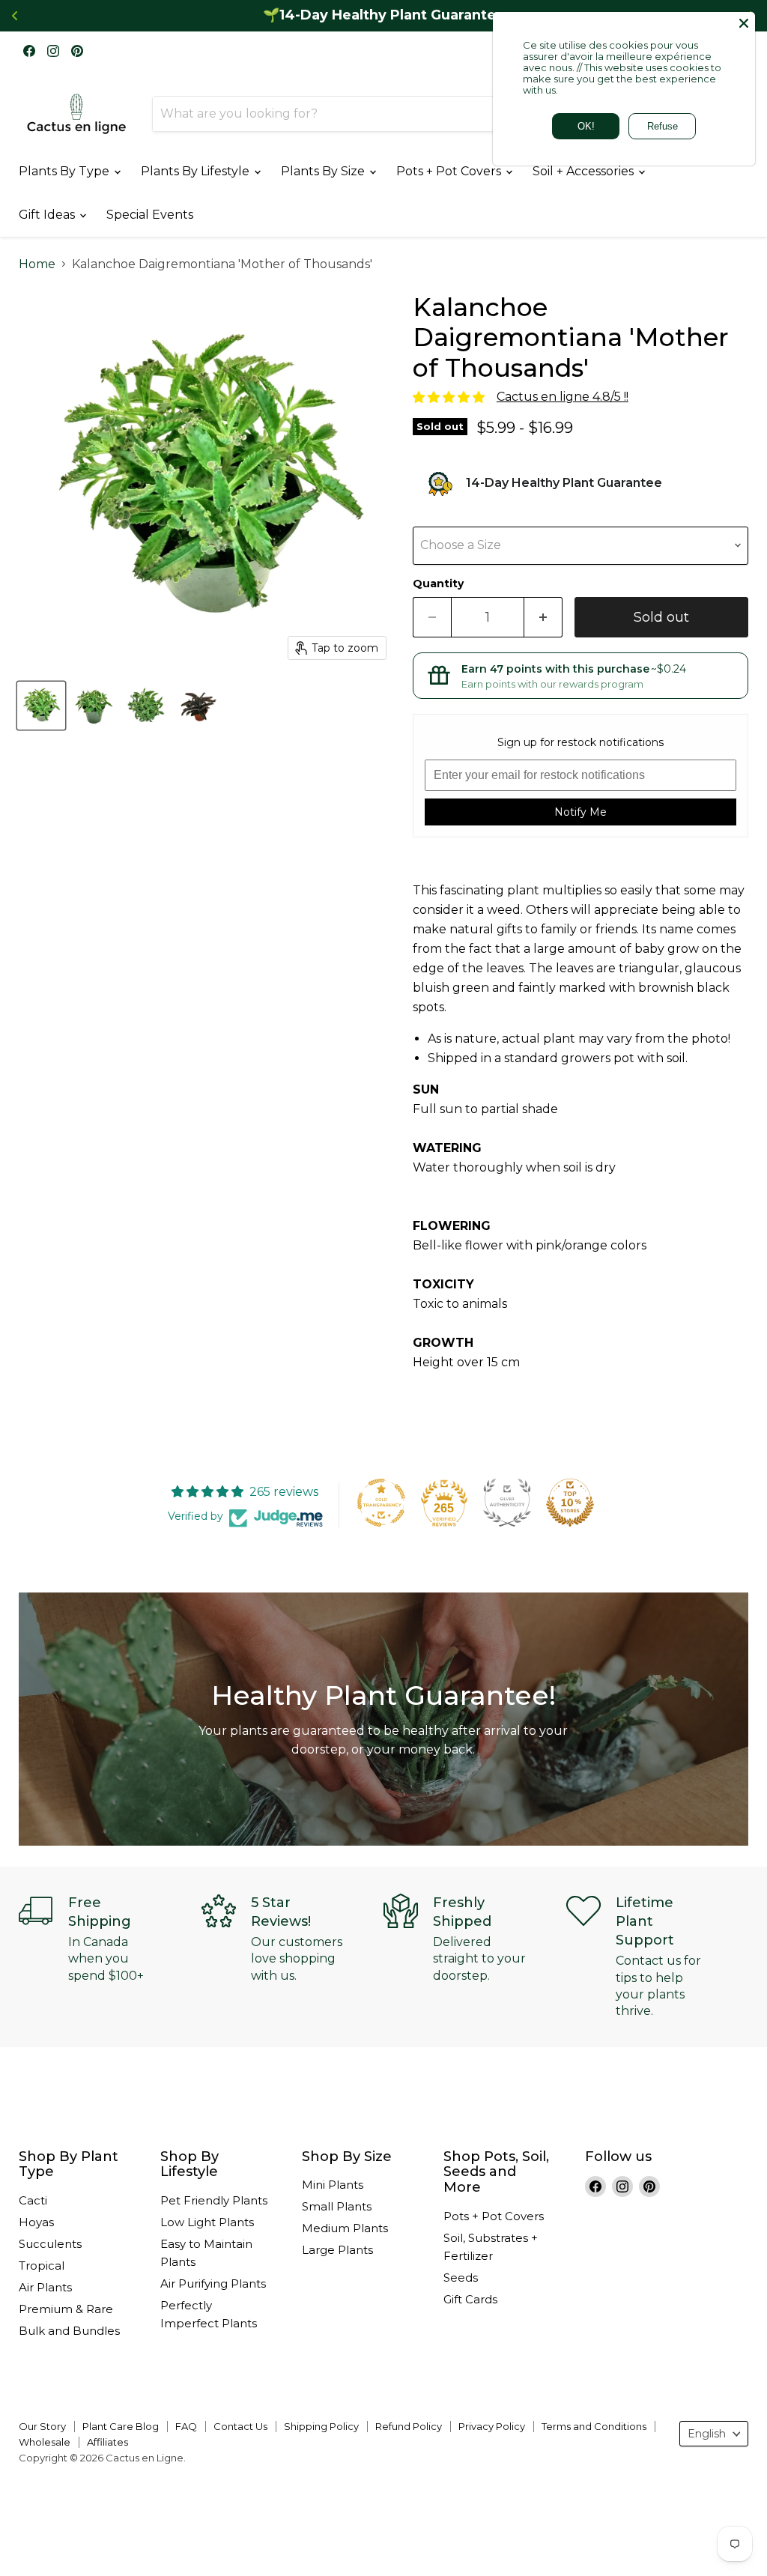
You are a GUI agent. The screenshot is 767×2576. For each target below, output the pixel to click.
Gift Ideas (48, 215)
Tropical (42, 2266)
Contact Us (240, 2426)
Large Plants (337, 2250)
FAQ (186, 2426)
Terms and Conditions (594, 2426)
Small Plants (337, 2206)
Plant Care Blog (121, 2426)
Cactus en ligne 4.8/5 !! (563, 397)
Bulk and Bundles (69, 2331)
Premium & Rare (66, 2309)
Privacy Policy (492, 2426)
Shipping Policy (321, 2426)
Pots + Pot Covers (450, 171)
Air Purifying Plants (213, 2283)
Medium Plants (345, 2228)
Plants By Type (66, 171)
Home (37, 264)
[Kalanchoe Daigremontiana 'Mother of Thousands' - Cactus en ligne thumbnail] (41, 706)
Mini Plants (333, 2185)
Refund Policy (409, 2426)
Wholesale (45, 2442)
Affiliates (107, 2442)
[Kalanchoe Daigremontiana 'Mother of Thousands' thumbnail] (198, 706)
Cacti (33, 2200)
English (707, 2434)
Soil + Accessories (585, 171)
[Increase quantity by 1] (543, 618)
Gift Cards (470, 2299)
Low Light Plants (207, 2222)
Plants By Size (324, 171)
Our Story (42, 2426)
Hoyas (36, 2222)
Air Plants (45, 2287)
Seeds (461, 2278)
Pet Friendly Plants (214, 2200)
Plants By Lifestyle (197, 171)
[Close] (744, 23)
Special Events (150, 215)
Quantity (438, 584)
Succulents (50, 2244)
